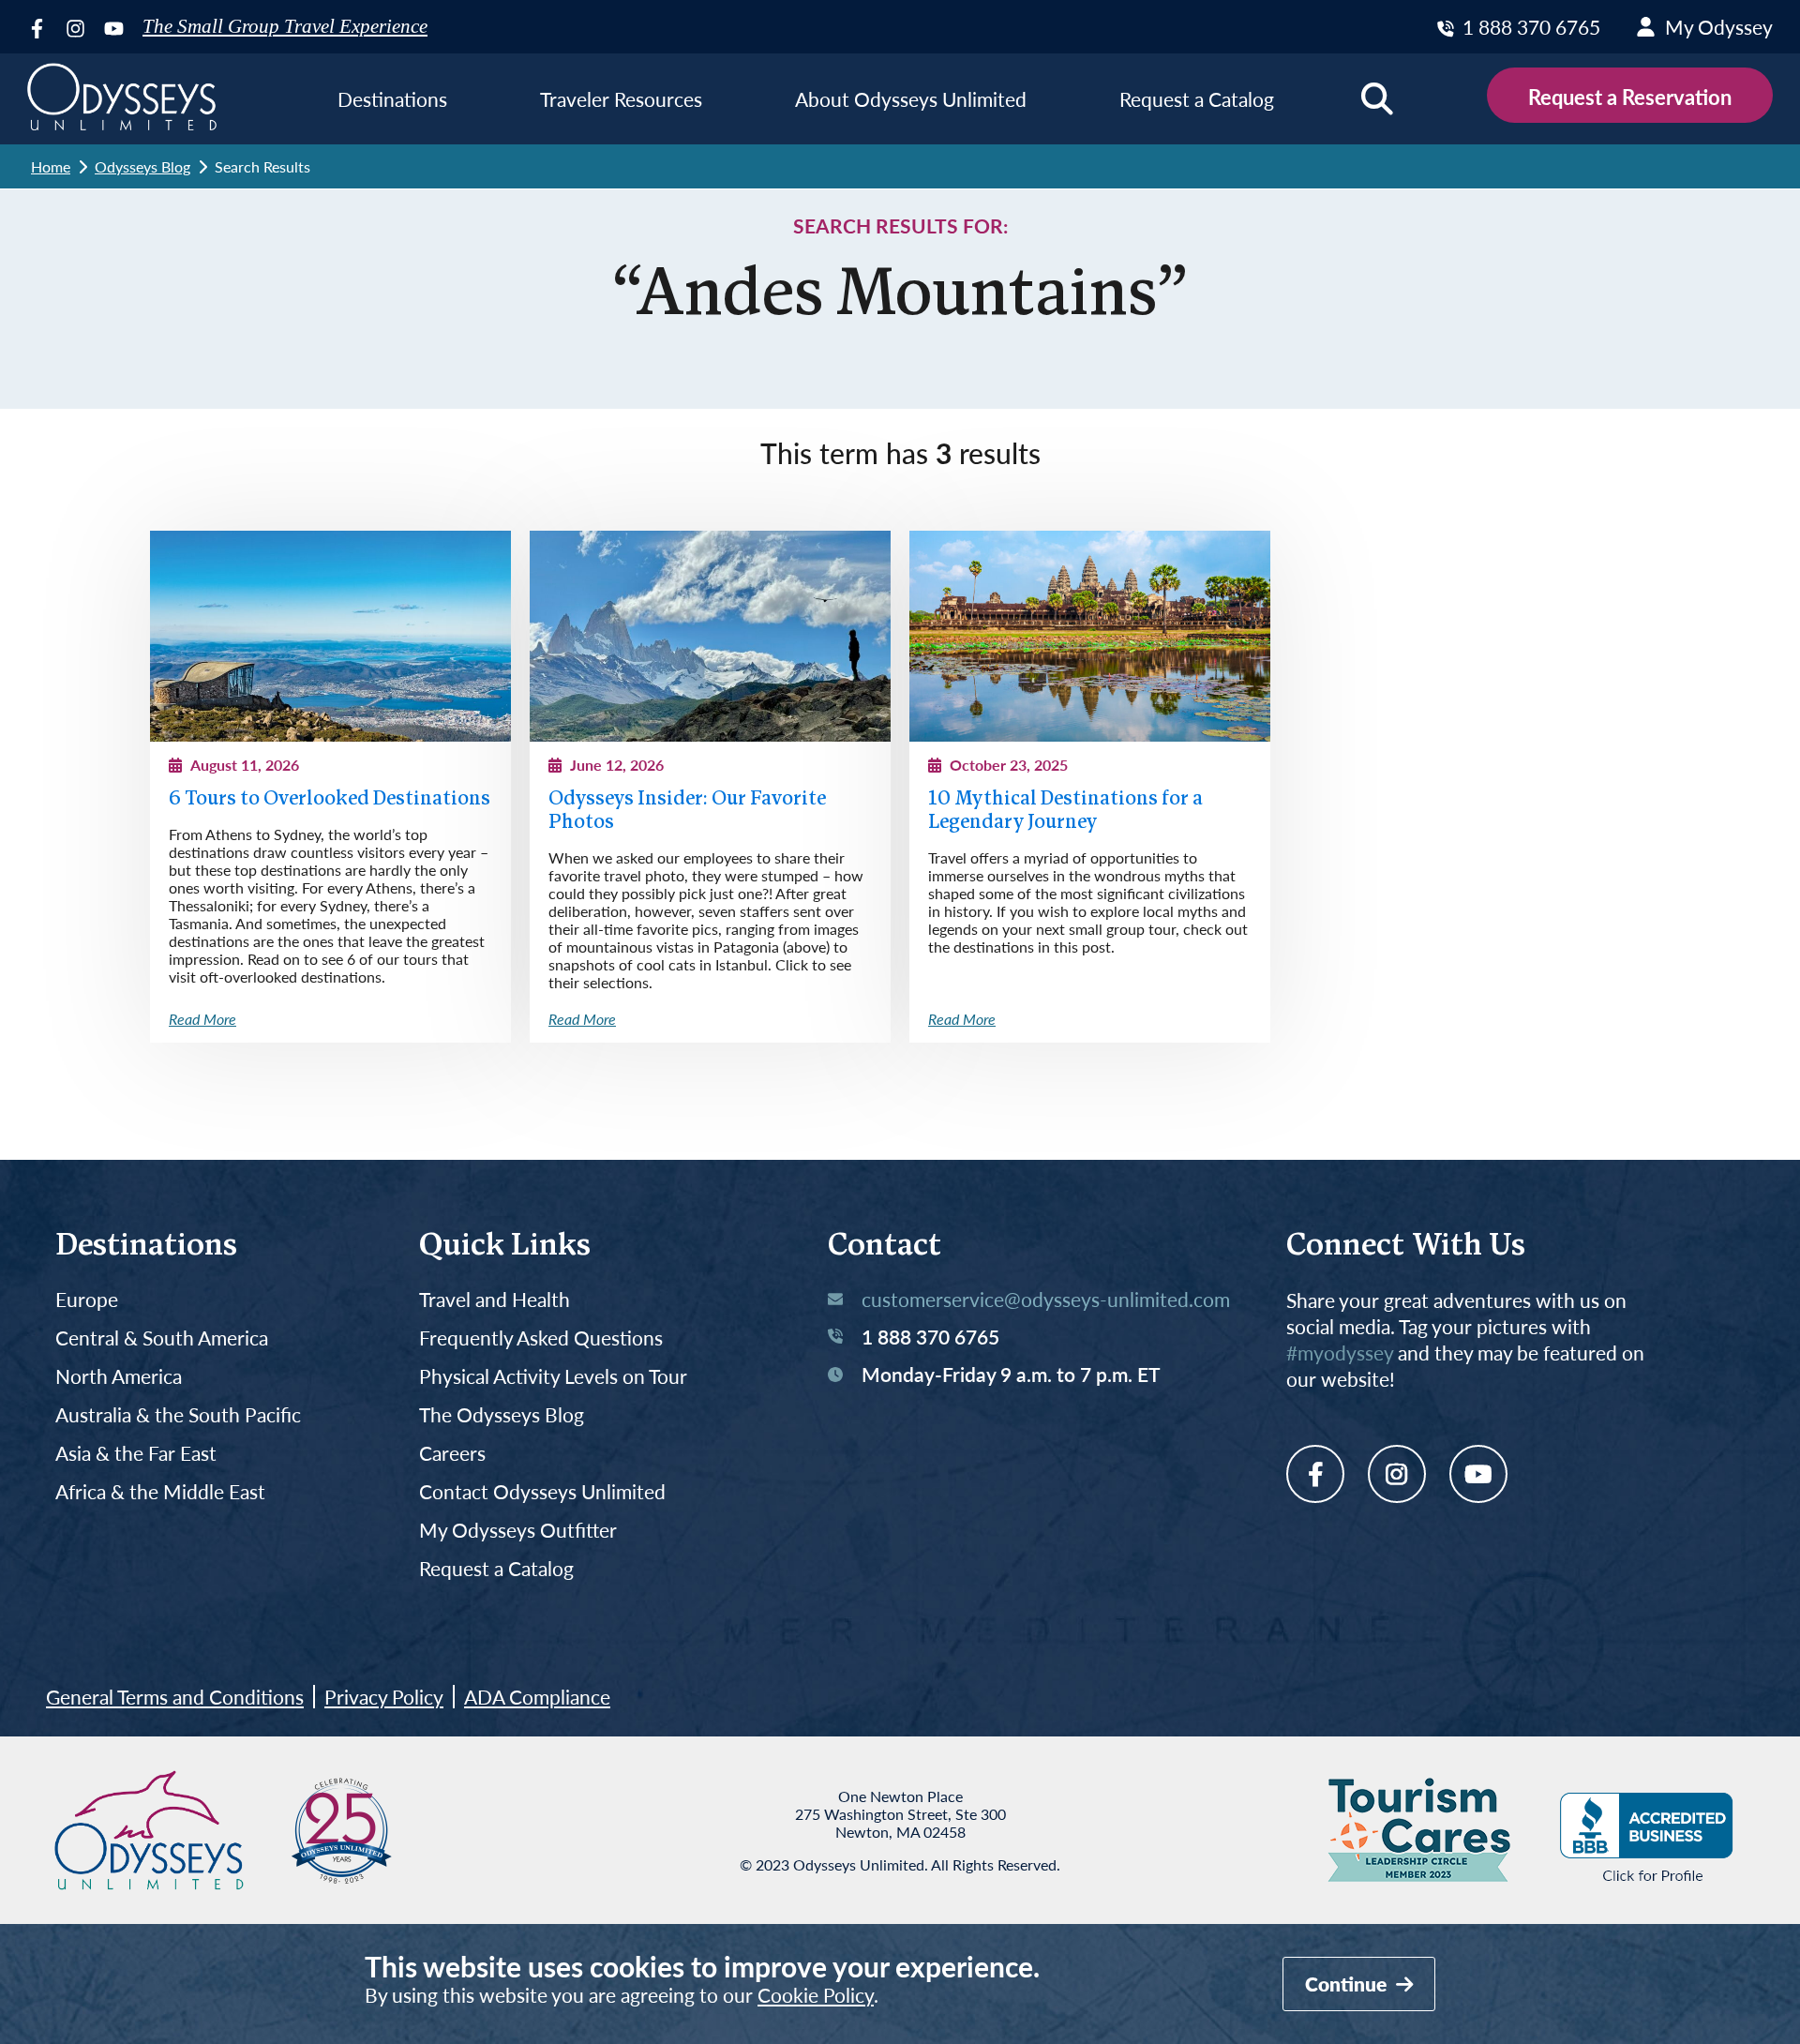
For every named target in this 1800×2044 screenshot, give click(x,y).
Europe (87, 1300)
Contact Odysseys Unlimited (542, 1492)
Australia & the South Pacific (178, 1415)
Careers (452, 1454)
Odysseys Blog (142, 166)
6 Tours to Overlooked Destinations (330, 799)
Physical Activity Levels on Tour (553, 1377)
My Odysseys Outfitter (518, 1531)
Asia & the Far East (136, 1454)
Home (51, 166)
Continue (1348, 1984)
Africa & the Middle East (160, 1492)
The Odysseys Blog (502, 1415)
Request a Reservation (1630, 97)
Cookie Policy (816, 1995)
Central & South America (162, 1338)
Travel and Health (495, 1300)
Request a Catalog (496, 1569)
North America (119, 1377)
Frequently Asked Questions (541, 1338)
